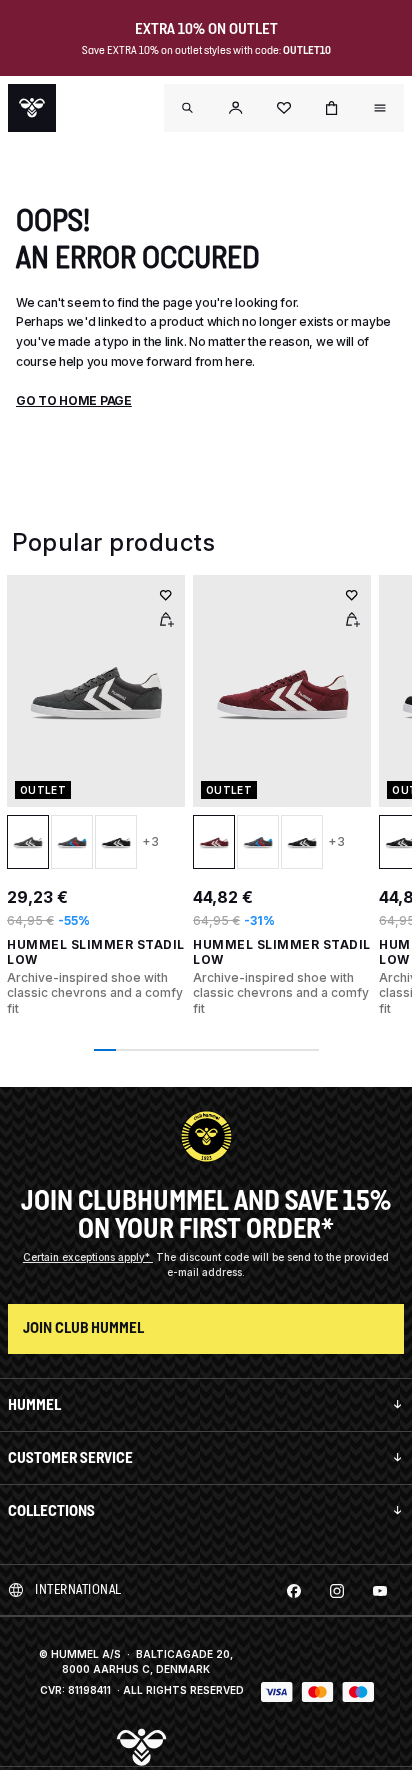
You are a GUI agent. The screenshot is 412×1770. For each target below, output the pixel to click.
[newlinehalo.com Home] (32, 108)
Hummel (34, 1404)
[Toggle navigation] (188, 108)
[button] (236, 108)
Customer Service (70, 1457)
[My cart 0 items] (332, 108)
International (78, 1589)
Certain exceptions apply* (88, 1257)
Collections (51, 1510)
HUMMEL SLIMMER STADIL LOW (96, 952)
